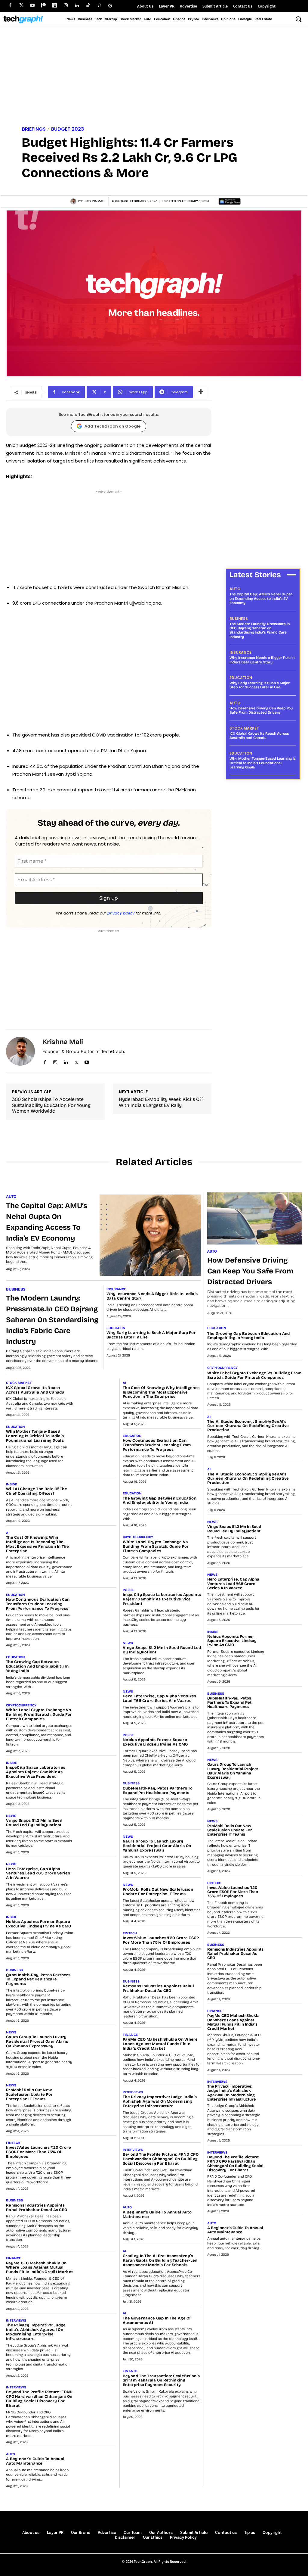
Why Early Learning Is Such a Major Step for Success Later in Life (260, 685)
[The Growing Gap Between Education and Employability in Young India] (97, 1669)
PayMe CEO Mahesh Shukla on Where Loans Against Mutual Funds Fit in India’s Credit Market (39, 2268)
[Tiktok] (88, 6)
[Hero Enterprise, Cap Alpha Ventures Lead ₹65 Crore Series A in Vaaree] (97, 1876)
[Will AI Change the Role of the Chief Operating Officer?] (97, 1496)
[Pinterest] (99, 6)
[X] (76, 1061)
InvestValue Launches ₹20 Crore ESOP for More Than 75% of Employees (38, 2152)
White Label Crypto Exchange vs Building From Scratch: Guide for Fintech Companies (39, 1715)
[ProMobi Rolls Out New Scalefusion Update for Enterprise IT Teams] (97, 2097)
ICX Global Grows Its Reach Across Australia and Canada (259, 736)
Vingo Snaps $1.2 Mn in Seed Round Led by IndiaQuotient (34, 1823)
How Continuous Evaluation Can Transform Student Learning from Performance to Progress (38, 1604)
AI (8, 1533)
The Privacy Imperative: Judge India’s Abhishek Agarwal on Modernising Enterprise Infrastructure (36, 2332)
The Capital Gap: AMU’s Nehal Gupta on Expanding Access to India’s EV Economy (261, 598)
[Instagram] (66, 6)
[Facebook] (10, 6)
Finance (14, 2258)
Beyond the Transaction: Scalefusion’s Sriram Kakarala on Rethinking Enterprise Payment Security (161, 2381)
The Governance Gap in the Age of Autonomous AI (157, 2321)
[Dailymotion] (55, 6)
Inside (12, 1484)
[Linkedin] (77, 6)
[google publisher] (110, 6)
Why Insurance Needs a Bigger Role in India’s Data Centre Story (262, 660)
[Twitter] (21, 6)
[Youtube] (32, 6)
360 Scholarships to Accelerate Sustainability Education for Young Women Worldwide (51, 1105)
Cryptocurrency (21, 1705)
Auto (235, 589)
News (11, 1816)
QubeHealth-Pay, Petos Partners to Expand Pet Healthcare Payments (38, 1980)
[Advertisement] (154, 77)
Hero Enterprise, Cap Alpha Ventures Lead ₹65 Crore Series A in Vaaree (38, 1874)
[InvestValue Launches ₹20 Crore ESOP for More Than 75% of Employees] (97, 2154)
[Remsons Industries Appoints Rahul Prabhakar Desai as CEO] (97, 2212)
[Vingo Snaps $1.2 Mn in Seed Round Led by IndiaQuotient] (97, 1827)
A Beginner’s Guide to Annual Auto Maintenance (35, 2461)
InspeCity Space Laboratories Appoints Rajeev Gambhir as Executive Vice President (36, 1772)
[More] (201, 392)
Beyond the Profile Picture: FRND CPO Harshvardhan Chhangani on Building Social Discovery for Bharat (39, 2399)
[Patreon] (43, 6)
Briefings (34, 129)
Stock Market (244, 728)
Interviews (16, 2321)
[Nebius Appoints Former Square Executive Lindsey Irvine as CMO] (97, 1929)
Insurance (240, 653)
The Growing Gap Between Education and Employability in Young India (37, 1666)
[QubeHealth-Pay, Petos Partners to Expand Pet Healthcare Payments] (97, 1982)
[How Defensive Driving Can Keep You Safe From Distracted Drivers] (255, 1218)
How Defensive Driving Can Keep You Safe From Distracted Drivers (261, 710)
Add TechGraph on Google (112, 426)
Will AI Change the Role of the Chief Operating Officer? (37, 1491)
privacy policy (121, 913)
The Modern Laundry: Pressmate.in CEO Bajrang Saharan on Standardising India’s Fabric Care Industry (260, 630)
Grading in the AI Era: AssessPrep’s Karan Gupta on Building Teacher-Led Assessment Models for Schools (160, 2260)
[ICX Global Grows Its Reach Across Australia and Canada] (97, 1394)
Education (241, 678)
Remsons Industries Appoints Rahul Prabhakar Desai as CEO (37, 2208)
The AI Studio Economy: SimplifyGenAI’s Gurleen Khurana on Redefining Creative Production (248, 1426)
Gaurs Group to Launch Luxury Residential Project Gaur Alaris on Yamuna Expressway (37, 2042)
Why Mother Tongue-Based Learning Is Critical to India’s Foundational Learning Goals (262, 763)
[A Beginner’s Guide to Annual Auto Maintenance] (97, 2466)
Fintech (13, 2143)
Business (239, 619)
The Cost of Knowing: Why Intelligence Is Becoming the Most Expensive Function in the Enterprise (37, 1544)
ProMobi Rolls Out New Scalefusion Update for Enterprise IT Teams (29, 2095)
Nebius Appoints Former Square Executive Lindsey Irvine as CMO (38, 1924)
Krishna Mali (94, 201)
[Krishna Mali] (74, 201)
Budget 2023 (68, 129)
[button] (298, 19)
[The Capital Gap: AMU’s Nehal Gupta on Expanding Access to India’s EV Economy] (150, 1235)
